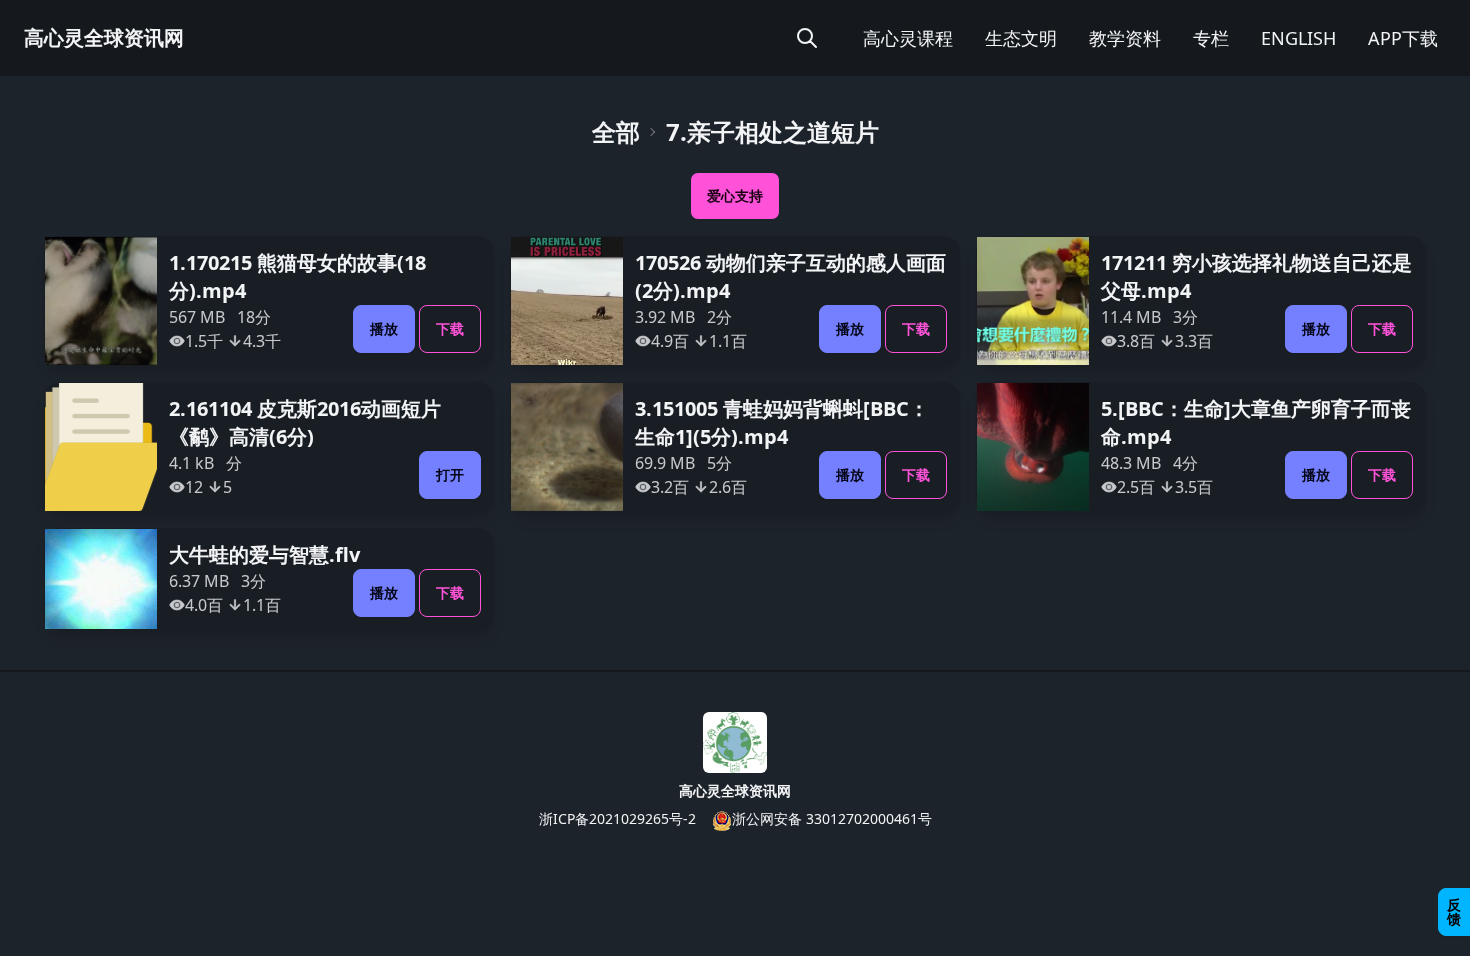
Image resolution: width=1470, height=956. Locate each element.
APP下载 (1403, 38)
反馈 (1454, 911)
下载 (450, 328)
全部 (616, 132)
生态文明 (1021, 38)
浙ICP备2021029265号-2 (617, 818)
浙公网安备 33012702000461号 (832, 818)
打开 (450, 474)
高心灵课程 (908, 38)
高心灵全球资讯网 (104, 37)
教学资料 (1125, 38)
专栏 (1211, 38)
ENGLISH (1298, 38)
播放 (384, 328)
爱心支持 (735, 195)
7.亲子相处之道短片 (772, 132)
